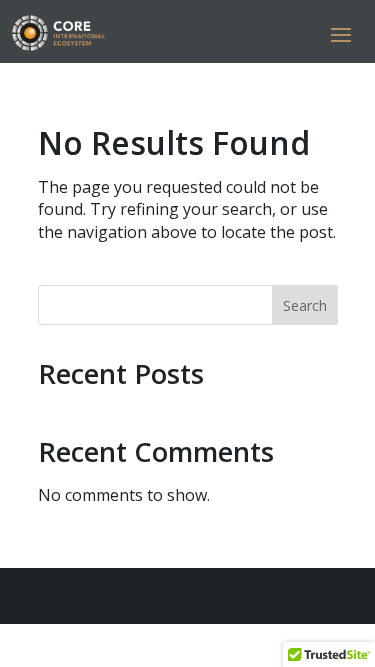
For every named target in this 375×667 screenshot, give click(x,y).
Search (305, 305)
